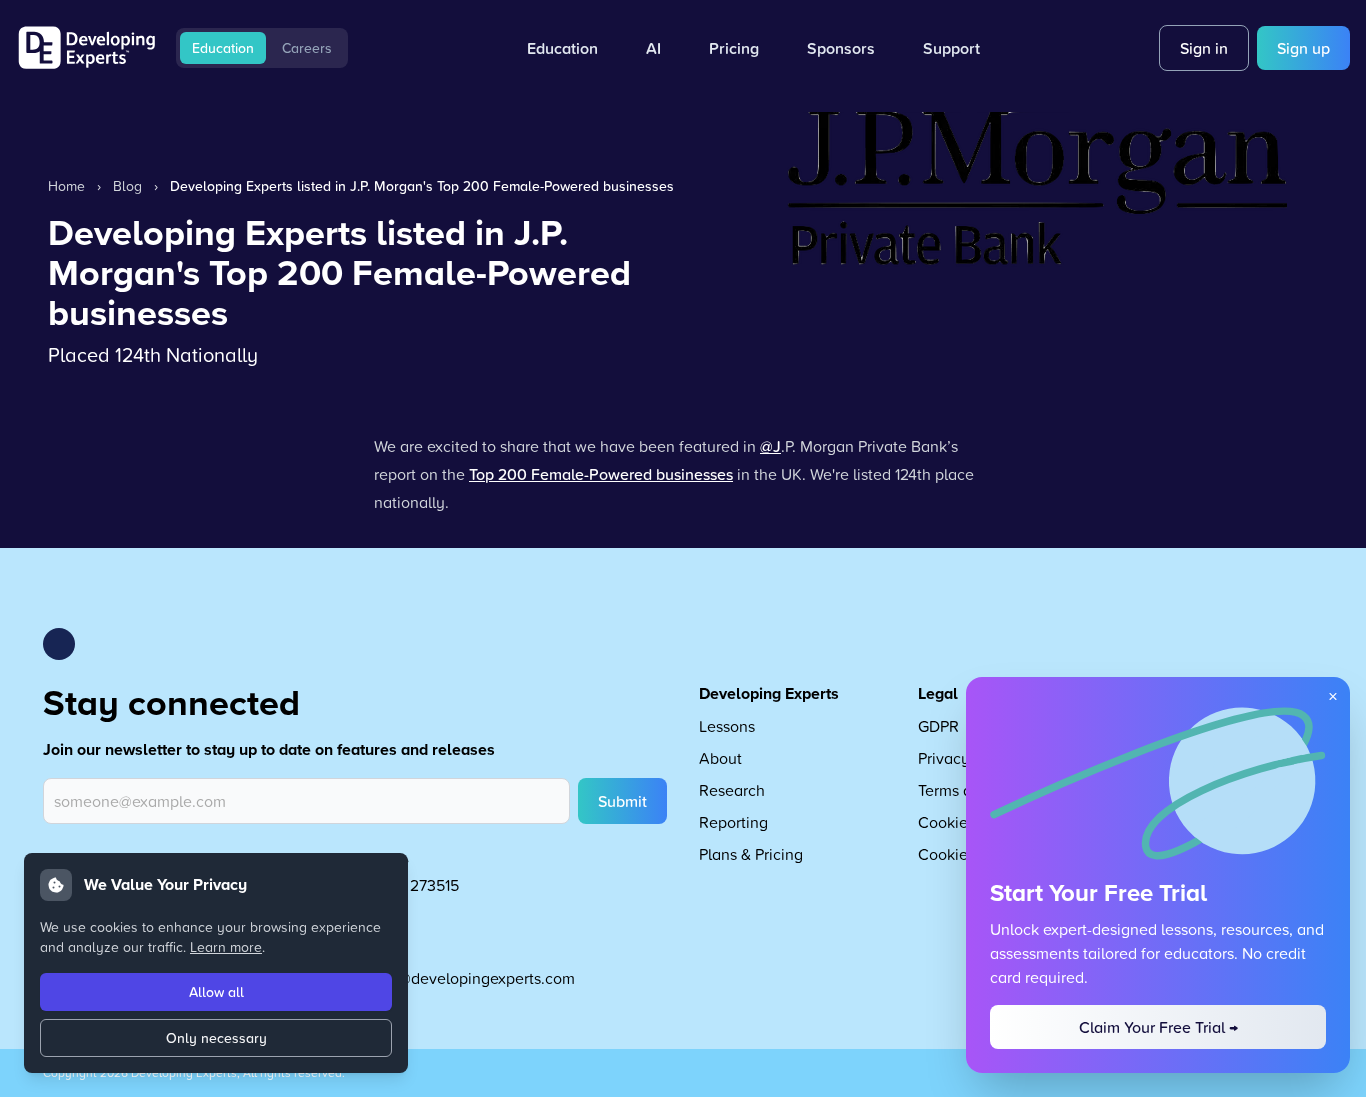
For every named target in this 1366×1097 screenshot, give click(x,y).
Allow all (216, 992)
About (720, 758)
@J (770, 446)
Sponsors (841, 48)
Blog (127, 185)
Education (223, 48)
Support (951, 48)
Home (66, 185)
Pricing (734, 48)
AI (653, 48)
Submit (622, 801)
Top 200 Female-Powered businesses (601, 474)
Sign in (1204, 48)
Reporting (733, 822)
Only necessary (216, 1038)
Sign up (1303, 48)
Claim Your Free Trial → (1158, 1027)
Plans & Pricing (751, 854)
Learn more (226, 946)
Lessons (727, 726)
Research (732, 790)
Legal (938, 693)
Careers (307, 48)
